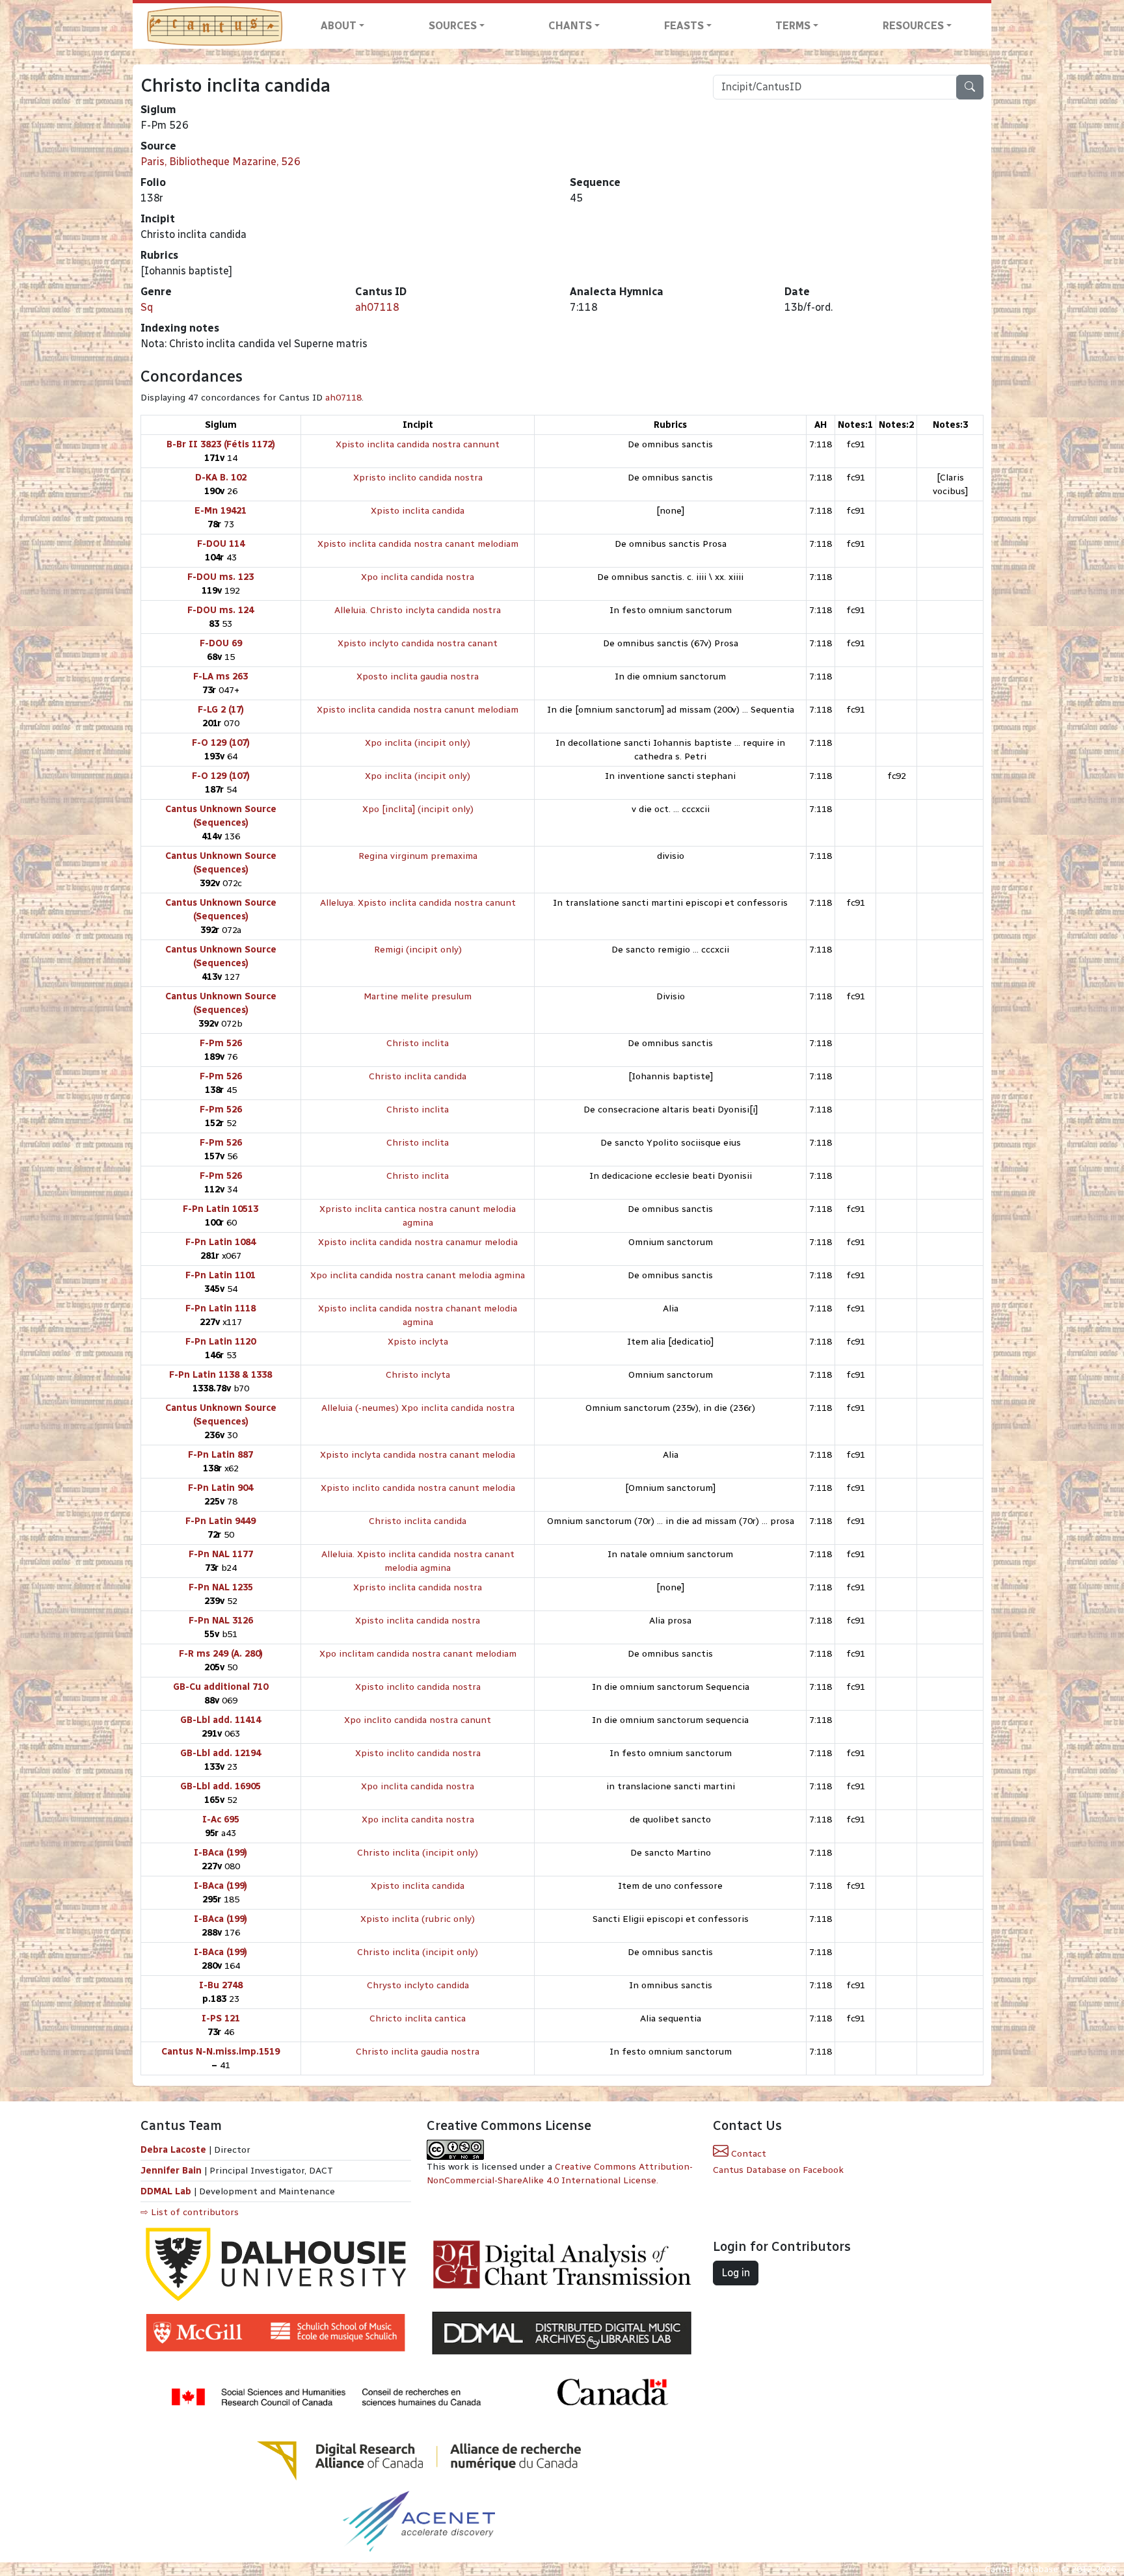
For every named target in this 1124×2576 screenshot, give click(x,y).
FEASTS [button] (684, 26)
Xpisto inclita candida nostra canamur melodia (418, 1242)
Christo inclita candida (418, 1076)
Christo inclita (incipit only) (418, 1853)
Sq (147, 307)
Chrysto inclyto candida (418, 1985)
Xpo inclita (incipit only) (418, 743)
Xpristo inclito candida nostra (418, 478)
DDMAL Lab (166, 2191)
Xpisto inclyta (418, 1342)
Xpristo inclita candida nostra (418, 1587)
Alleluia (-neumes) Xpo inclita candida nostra (418, 1408)
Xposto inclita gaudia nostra (418, 677)
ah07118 (377, 307)
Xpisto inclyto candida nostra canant (418, 643)
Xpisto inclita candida (418, 511)
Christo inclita (418, 1043)
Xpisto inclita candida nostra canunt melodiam (418, 710)
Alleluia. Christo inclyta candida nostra (418, 610)
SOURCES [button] (453, 26)
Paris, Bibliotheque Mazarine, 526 (221, 162)
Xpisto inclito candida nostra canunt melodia (418, 1488)
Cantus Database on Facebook (778, 2170)
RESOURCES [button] (913, 26)
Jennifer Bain (172, 2171)
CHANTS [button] (570, 26)
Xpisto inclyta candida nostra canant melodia (418, 1455)
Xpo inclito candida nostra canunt (418, 1720)
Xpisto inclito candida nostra (418, 1687)
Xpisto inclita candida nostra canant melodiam (418, 544)
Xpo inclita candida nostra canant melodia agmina (418, 1275)
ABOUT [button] (339, 26)
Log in (736, 2273)
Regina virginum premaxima (418, 856)
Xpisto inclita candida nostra (418, 1621)
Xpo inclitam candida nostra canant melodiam (418, 1654)
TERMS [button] (793, 26)
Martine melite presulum (418, 996)
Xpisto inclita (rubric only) (418, 1919)
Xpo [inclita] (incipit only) (418, 809)
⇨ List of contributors (190, 2212)
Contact (747, 2154)
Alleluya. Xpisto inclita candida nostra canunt (418, 903)
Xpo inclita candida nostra (418, 577)
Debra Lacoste (173, 2150)
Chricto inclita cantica (418, 2018)
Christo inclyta (418, 1375)
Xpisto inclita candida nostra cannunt (418, 444)
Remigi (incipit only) (418, 950)
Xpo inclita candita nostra (418, 1820)
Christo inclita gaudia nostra (418, 2052)
